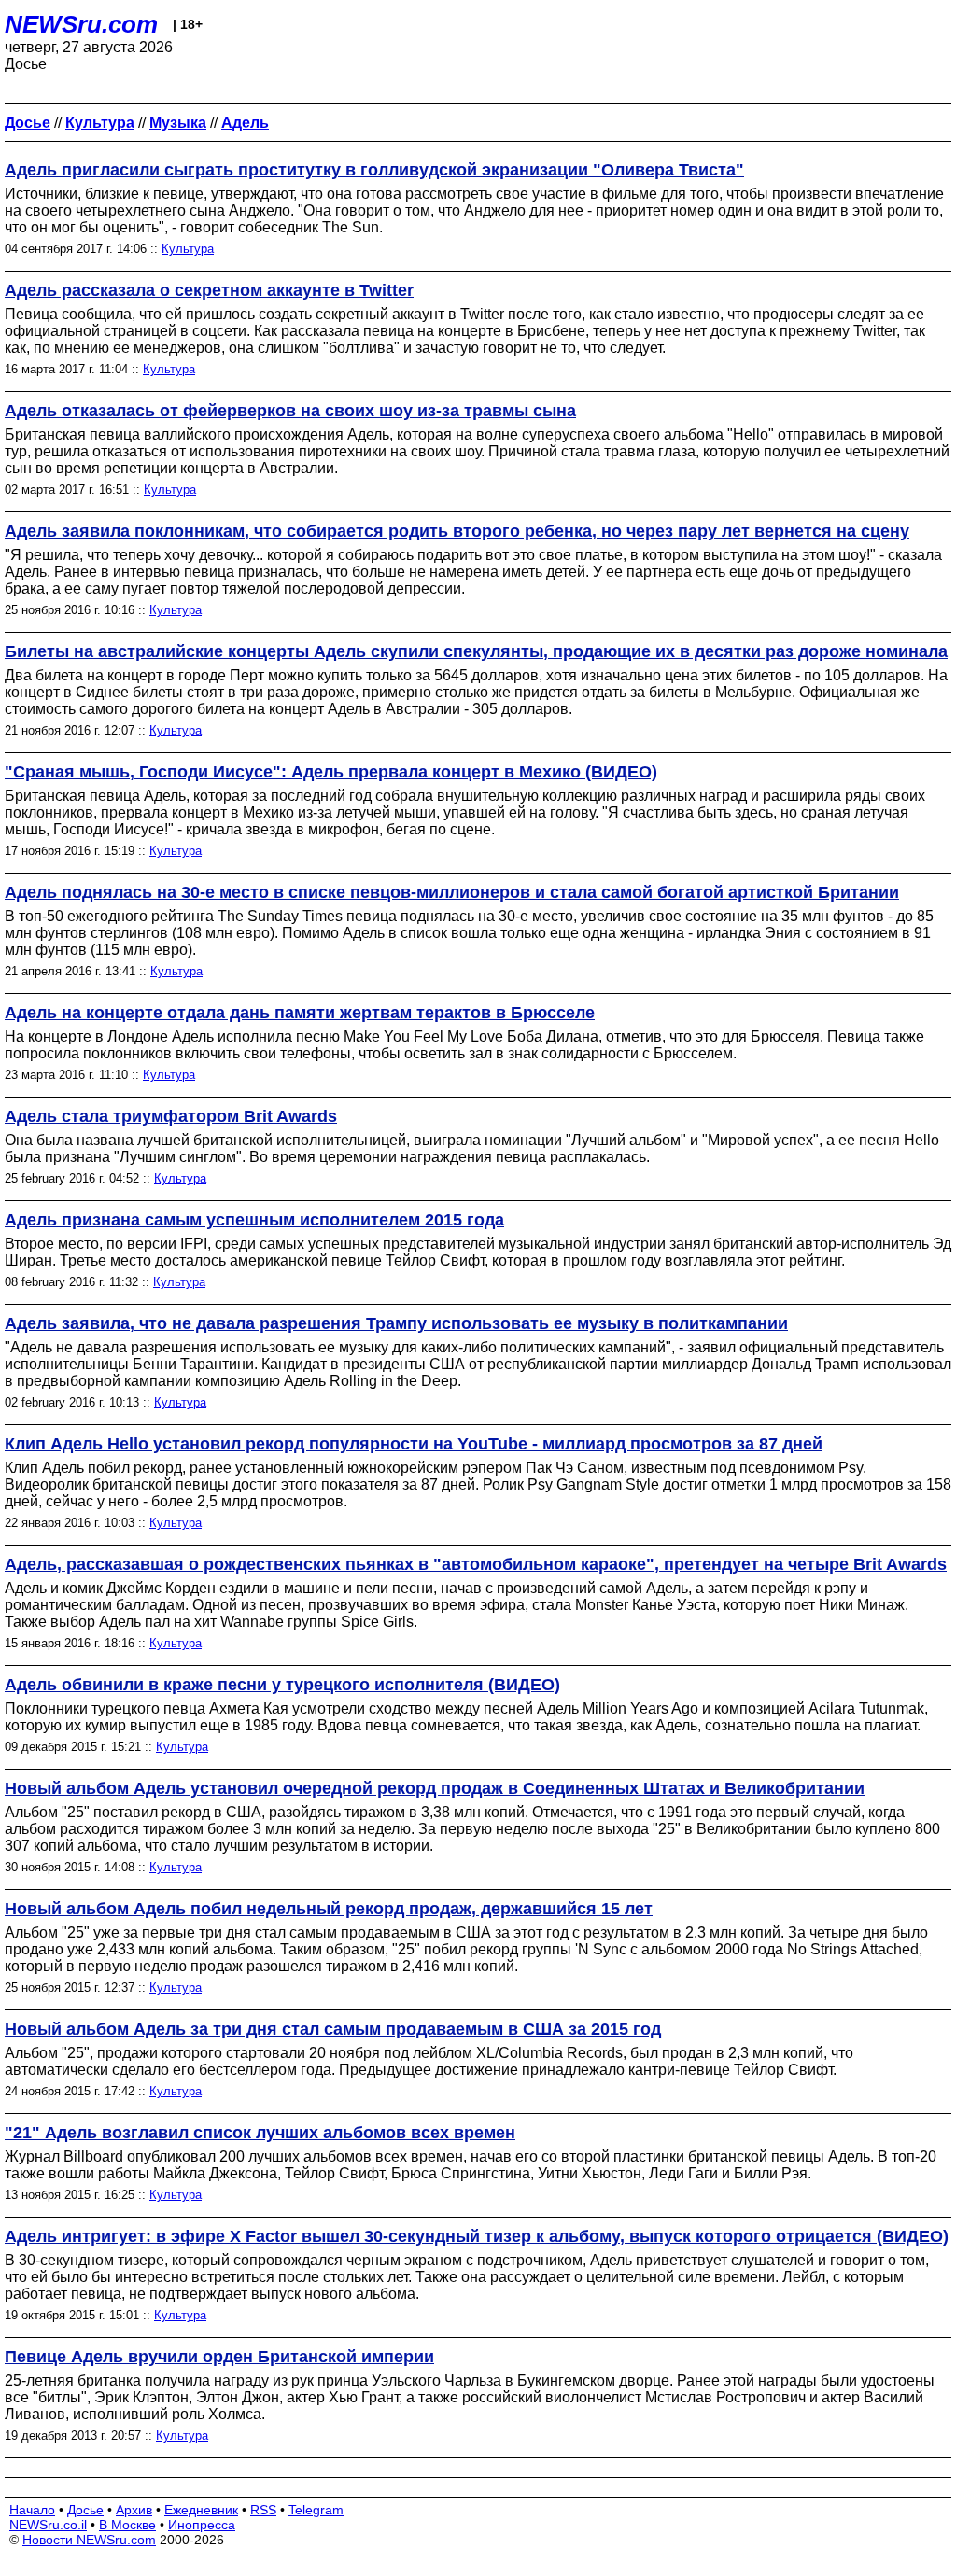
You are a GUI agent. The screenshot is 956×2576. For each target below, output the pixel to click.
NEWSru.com (81, 24)
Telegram (316, 2510)
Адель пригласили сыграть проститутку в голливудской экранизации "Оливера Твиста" (374, 170)
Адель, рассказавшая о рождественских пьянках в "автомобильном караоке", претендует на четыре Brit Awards (476, 1564)
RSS (263, 2510)
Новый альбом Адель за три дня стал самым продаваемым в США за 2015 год (333, 2029)
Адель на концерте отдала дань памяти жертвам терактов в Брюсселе (300, 1013)
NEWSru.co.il (48, 2525)
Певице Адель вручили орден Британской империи (219, 2357)
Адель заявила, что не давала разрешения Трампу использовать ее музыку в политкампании (396, 1323)
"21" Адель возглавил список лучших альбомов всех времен (260, 2133)
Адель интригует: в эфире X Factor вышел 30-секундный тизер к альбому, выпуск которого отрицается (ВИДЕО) (477, 2236)
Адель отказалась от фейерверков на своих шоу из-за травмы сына (290, 411)
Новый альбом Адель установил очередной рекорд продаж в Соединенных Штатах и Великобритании (435, 1788)
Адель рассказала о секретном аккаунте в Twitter (209, 290)
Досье (85, 2510)
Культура (188, 249)
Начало (32, 2510)
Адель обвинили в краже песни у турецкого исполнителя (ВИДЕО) (282, 1685)
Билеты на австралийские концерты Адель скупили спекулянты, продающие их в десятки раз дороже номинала (476, 651)
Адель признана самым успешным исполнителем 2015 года (254, 1220)
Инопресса (202, 2525)
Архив (134, 2510)
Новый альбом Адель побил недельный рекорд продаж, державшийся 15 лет (329, 1909)
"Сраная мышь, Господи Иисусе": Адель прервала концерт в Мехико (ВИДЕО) (331, 772)
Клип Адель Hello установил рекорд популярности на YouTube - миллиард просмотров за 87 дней (414, 1444)
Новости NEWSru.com (89, 2540)
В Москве (127, 2525)
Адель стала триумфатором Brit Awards (171, 1116)
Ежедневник (201, 2510)
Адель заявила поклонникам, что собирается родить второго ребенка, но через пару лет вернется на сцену (457, 531)
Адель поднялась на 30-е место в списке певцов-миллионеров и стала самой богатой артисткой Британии (452, 892)
